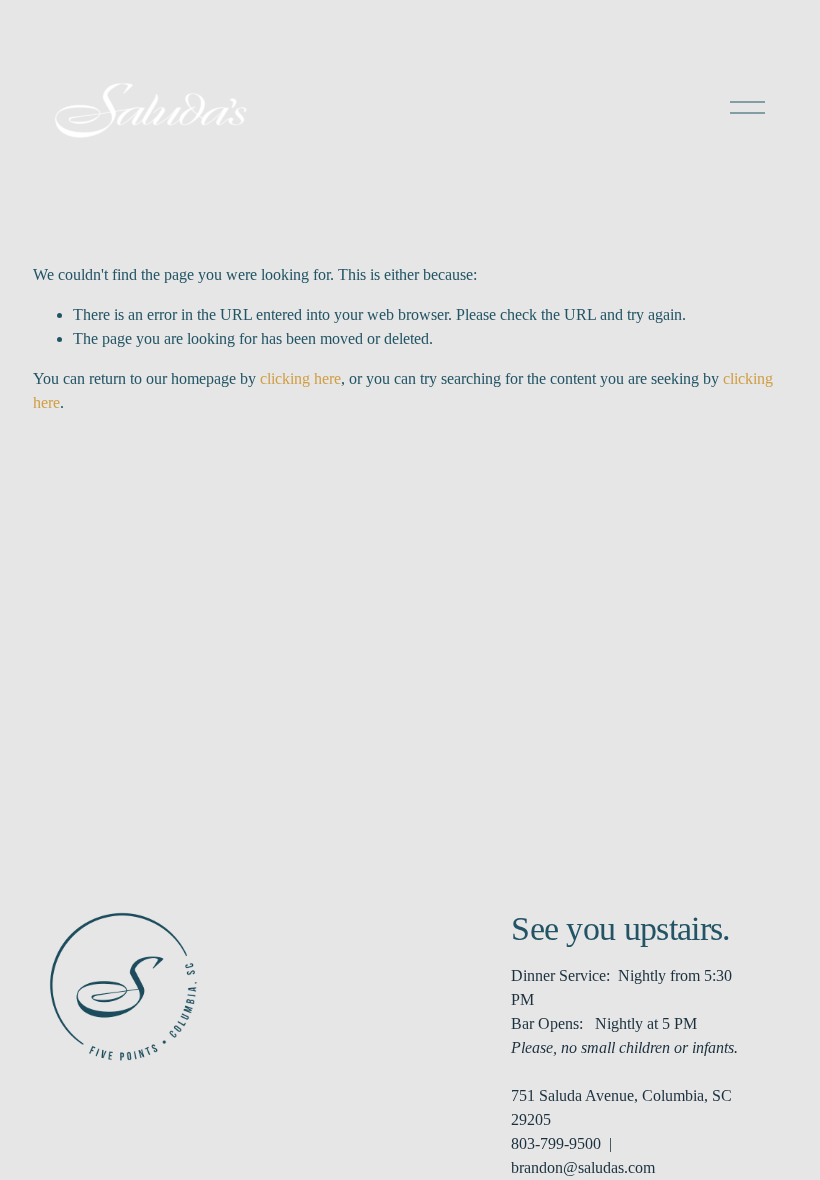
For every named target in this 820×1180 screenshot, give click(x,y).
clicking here (300, 378)
